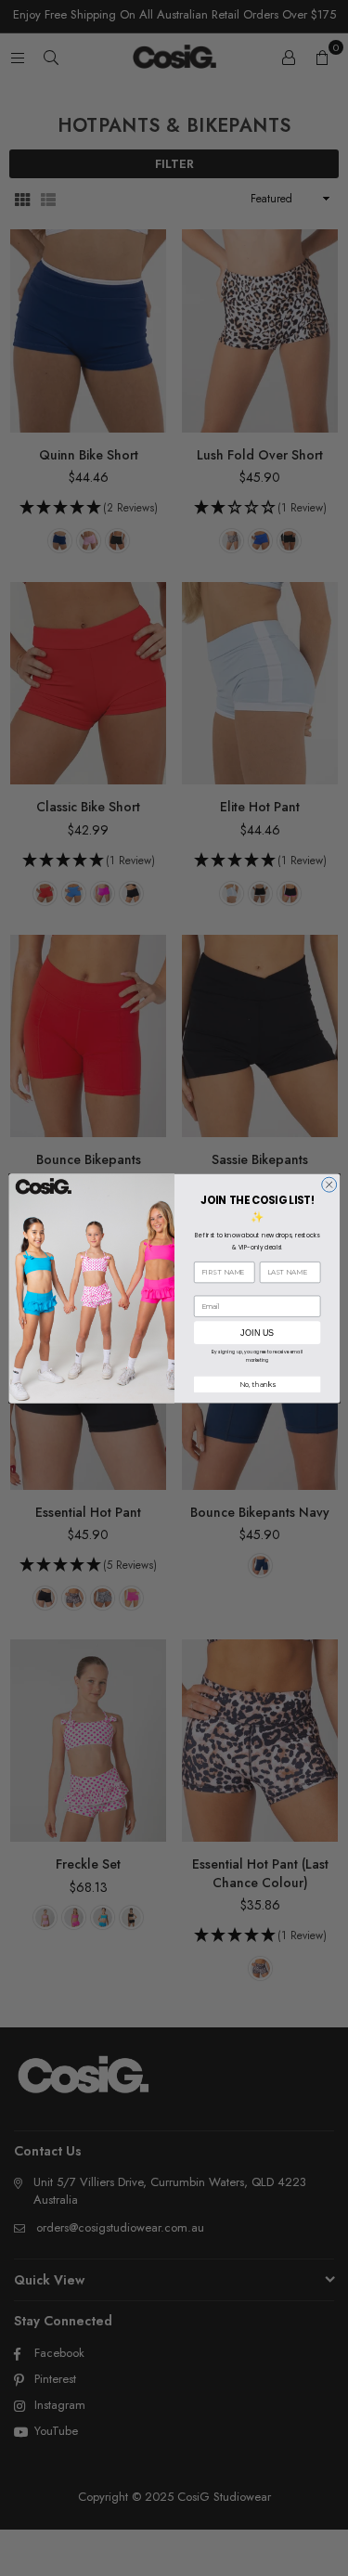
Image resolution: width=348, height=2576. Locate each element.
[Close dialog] (329, 1184)
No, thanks (257, 1384)
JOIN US (257, 1332)
